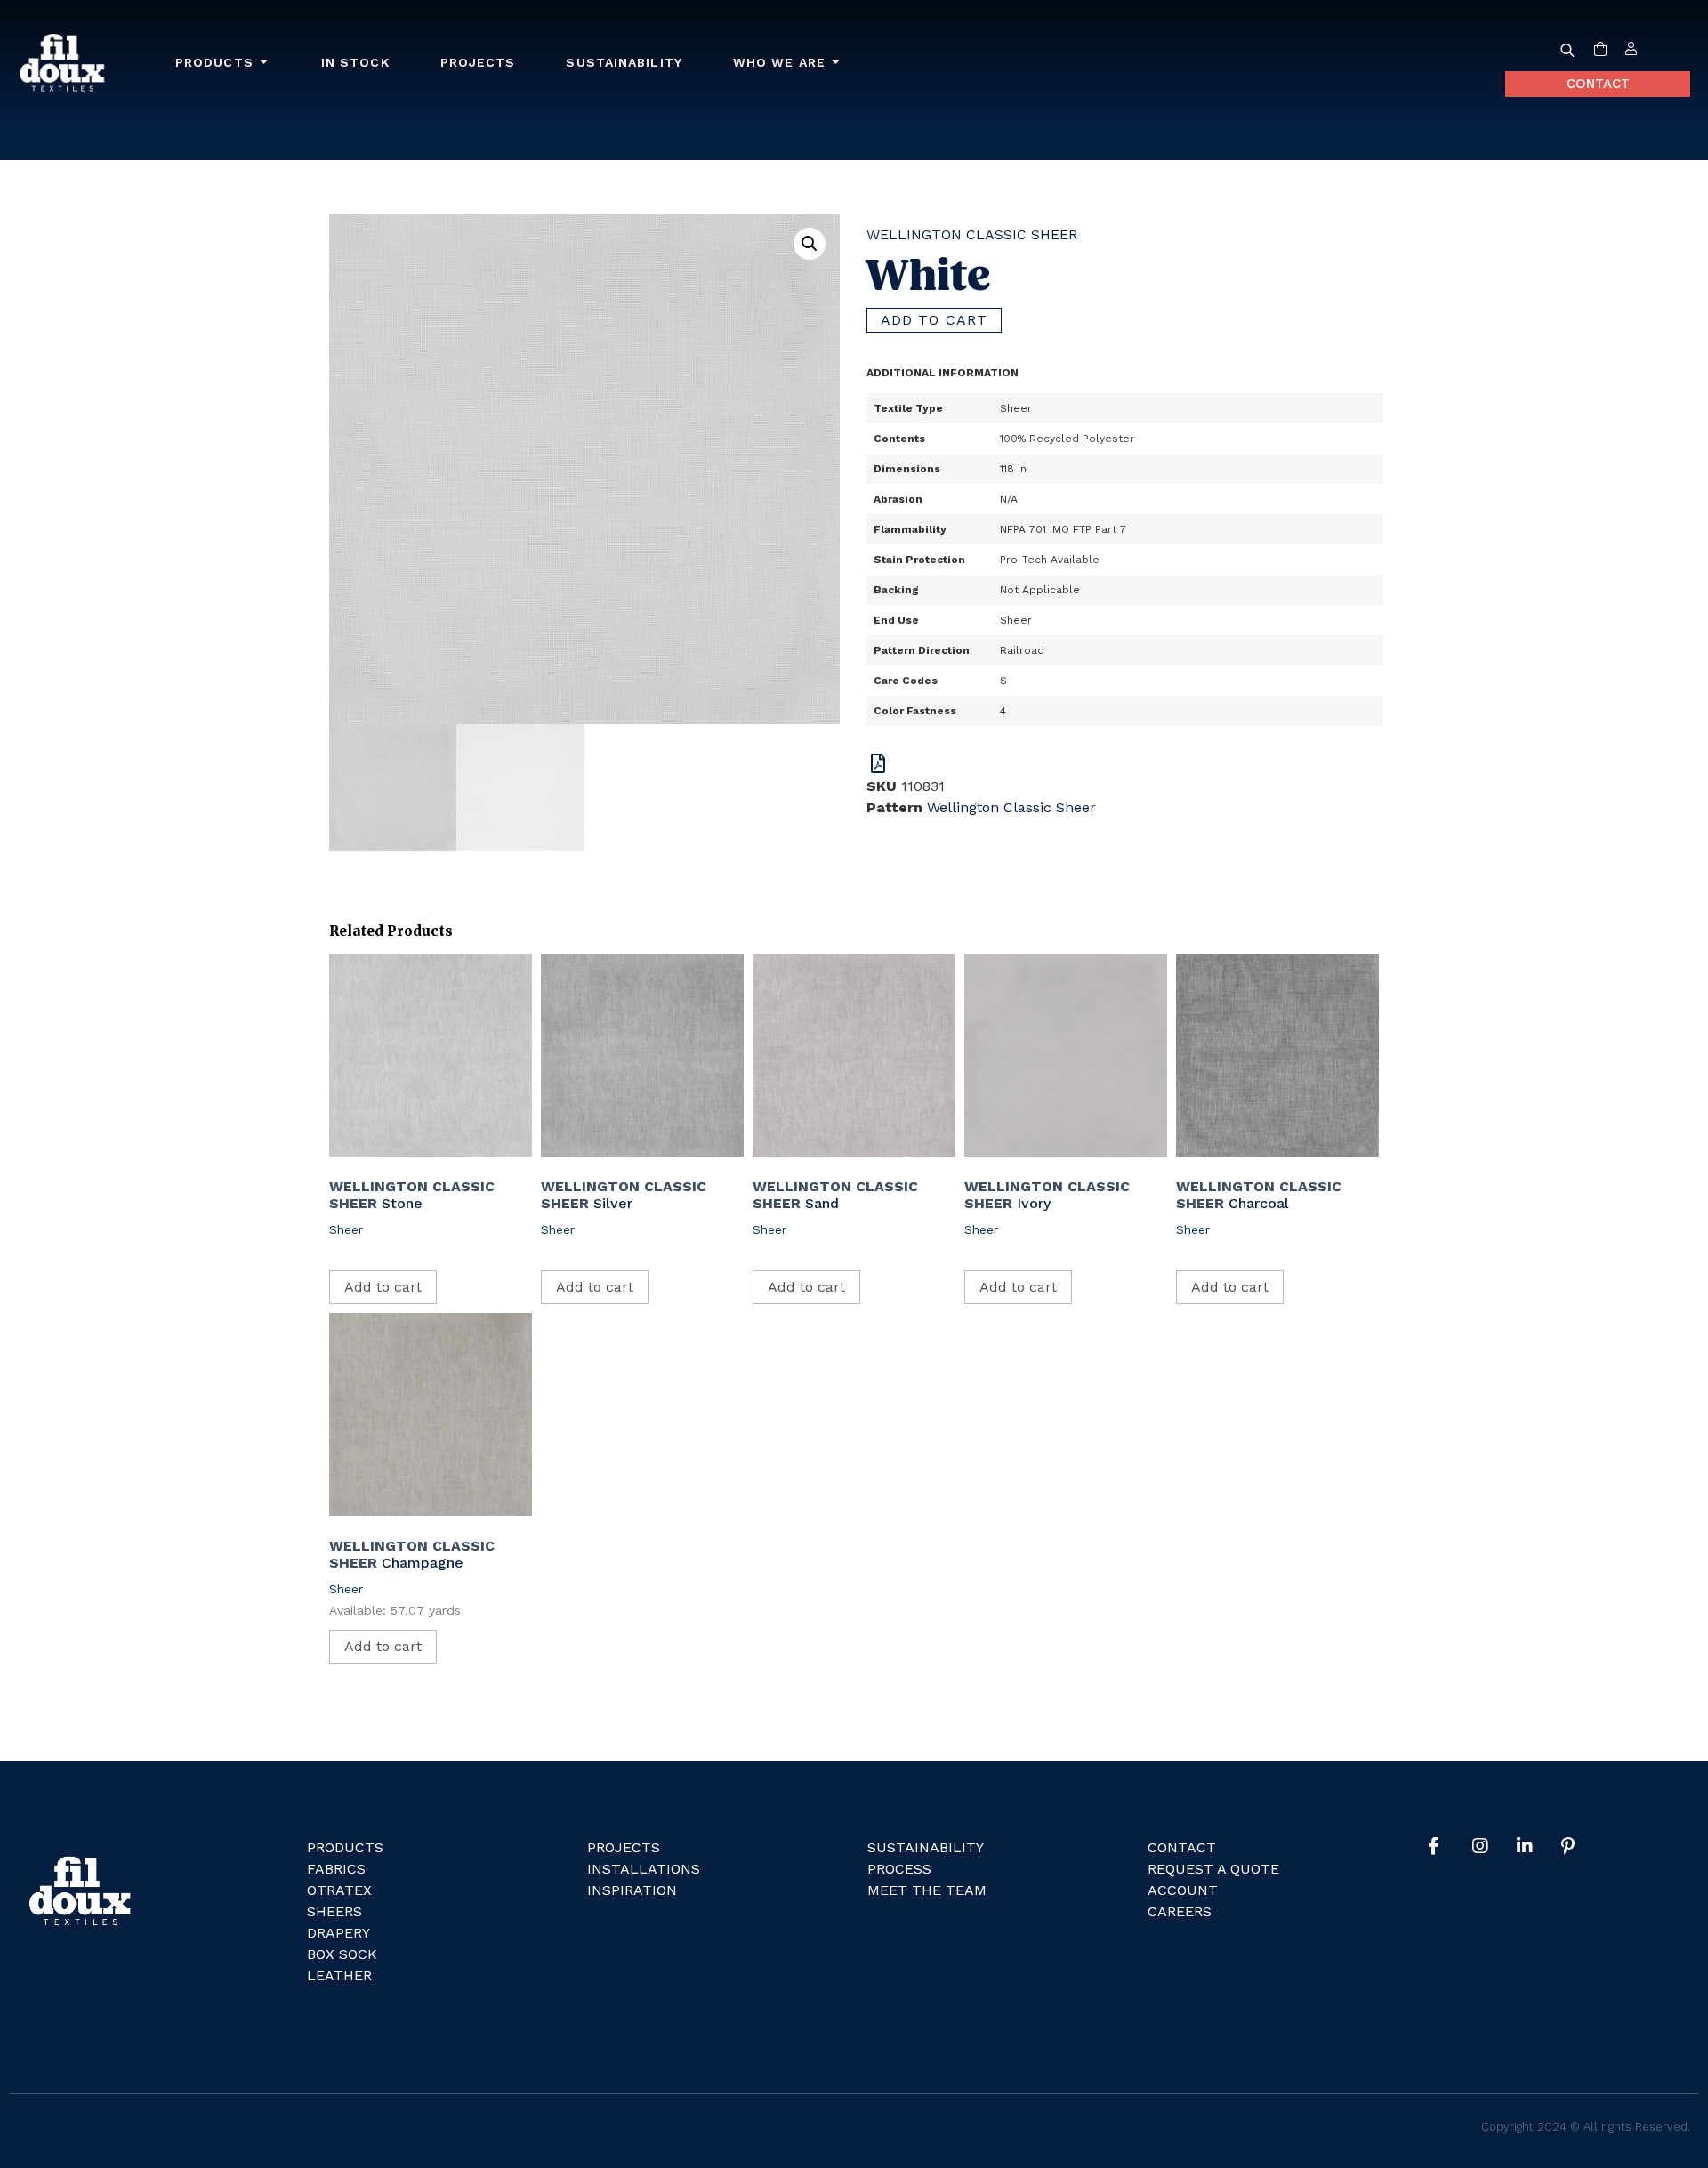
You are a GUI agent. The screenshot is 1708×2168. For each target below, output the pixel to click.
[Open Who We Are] (836, 63)
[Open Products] (264, 63)
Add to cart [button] (383, 1287)
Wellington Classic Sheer (972, 234)
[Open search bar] (1567, 50)
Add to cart (934, 320)
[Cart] (1600, 50)
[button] (810, 244)
